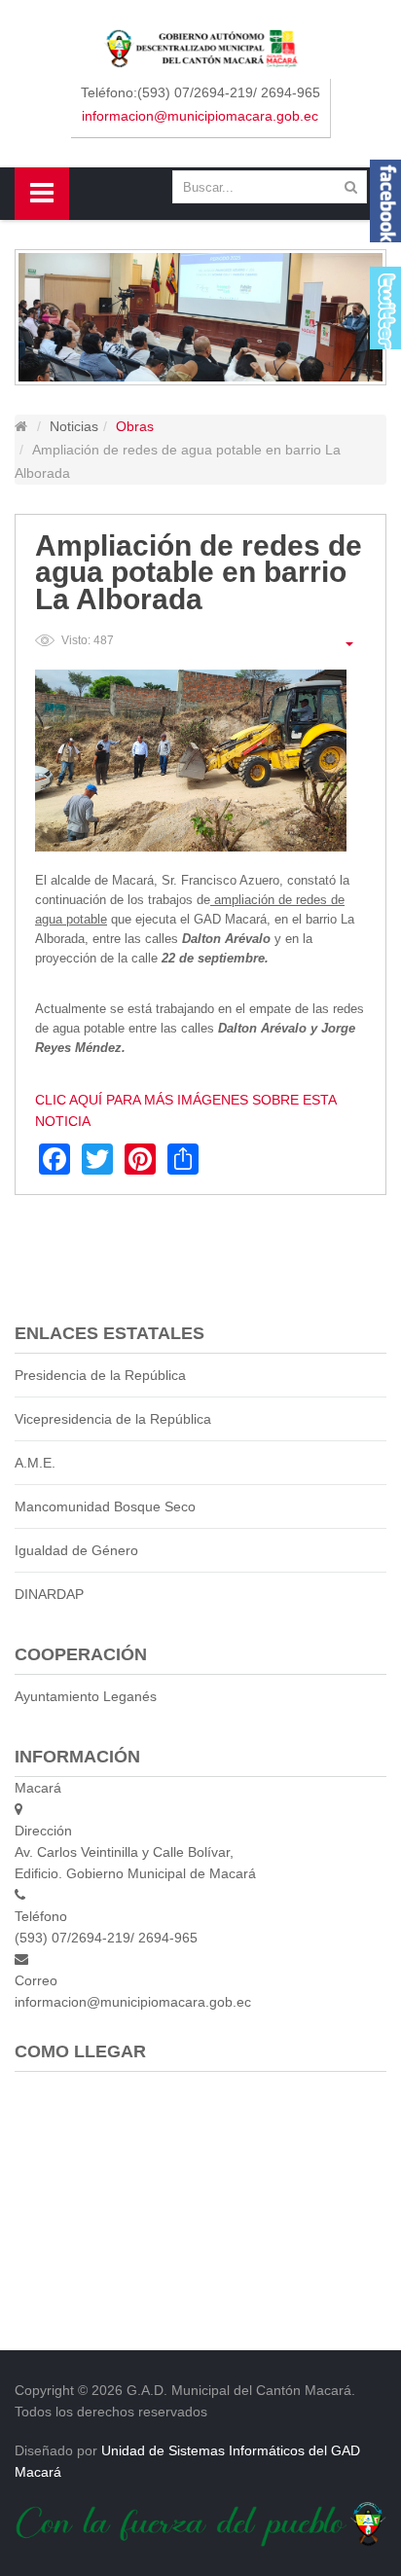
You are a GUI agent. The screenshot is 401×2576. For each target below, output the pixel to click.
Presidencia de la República (100, 1375)
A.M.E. (35, 1463)
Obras (135, 426)
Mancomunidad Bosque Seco (105, 1506)
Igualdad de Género (76, 1550)
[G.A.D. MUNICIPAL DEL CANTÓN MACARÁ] (201, 48)
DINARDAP (49, 1594)
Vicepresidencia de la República (113, 1419)
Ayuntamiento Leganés (86, 1696)
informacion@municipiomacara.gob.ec (200, 116)
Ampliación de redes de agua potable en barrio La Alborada (199, 572)
